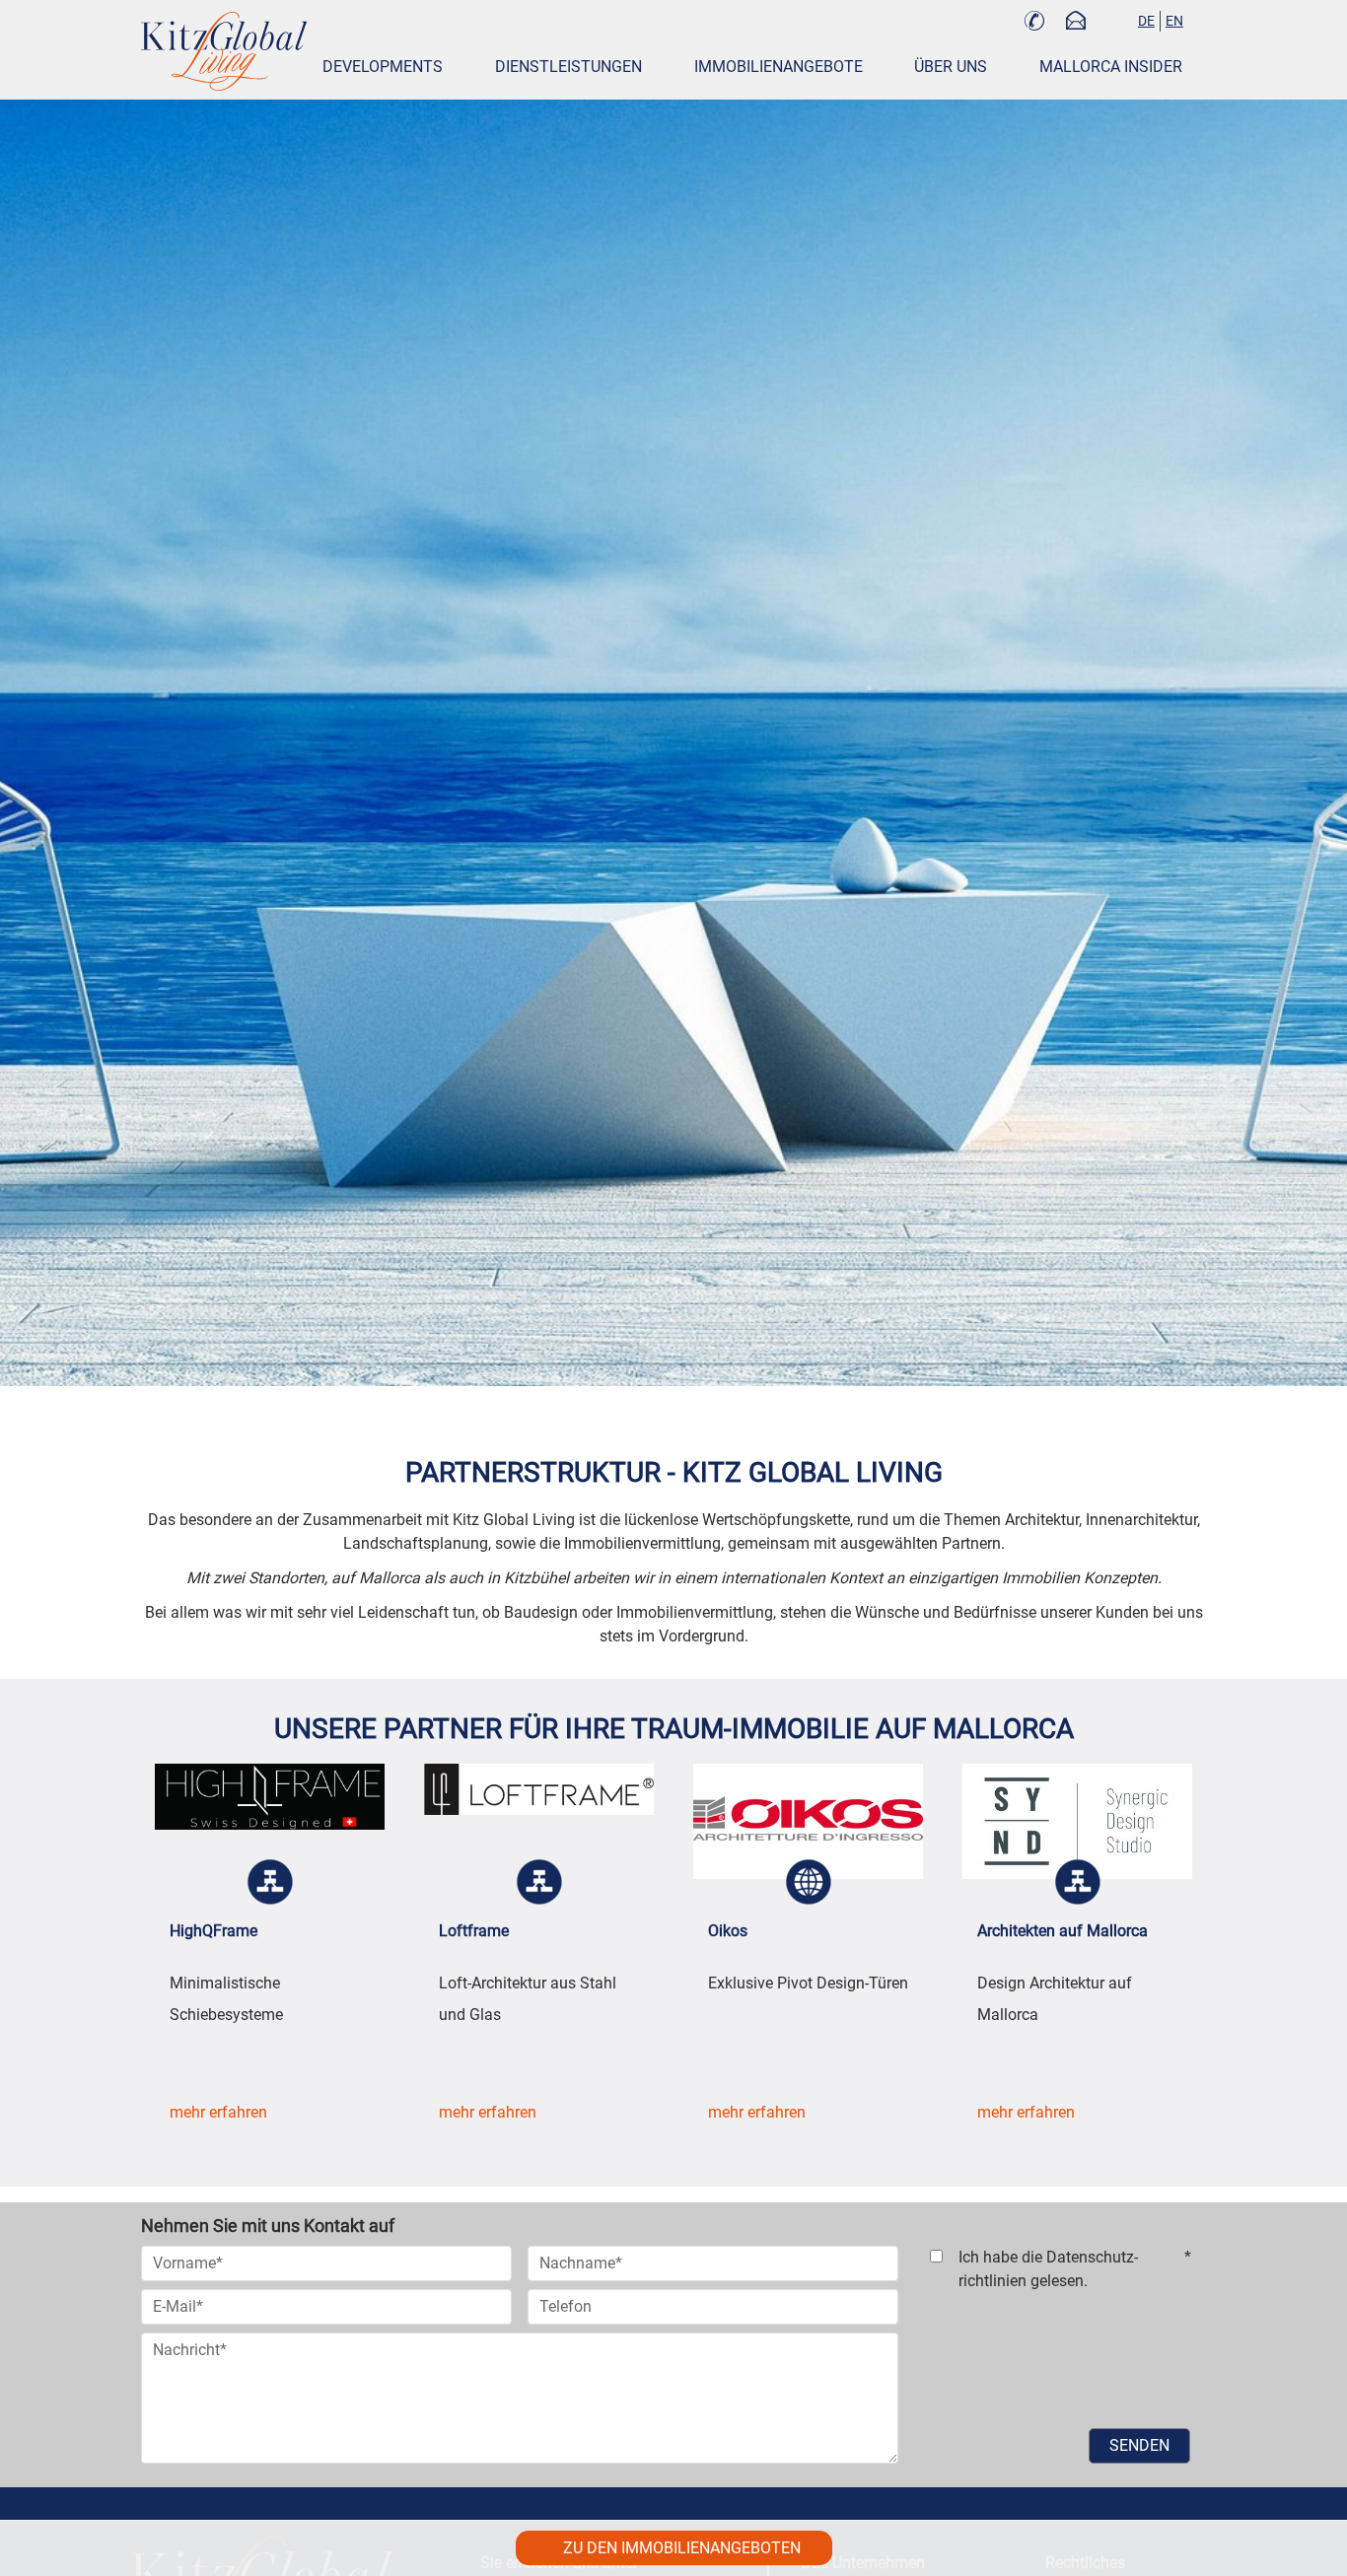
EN (1174, 21)
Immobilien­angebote (779, 67)
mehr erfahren (218, 2112)
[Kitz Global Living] (224, 51)
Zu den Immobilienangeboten (682, 2548)
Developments (383, 67)
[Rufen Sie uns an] (1034, 23)
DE (1146, 21)
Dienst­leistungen (568, 67)
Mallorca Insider (1111, 67)
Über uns (951, 67)
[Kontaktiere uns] (1076, 23)
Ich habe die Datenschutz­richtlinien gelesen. (1075, 2269)
